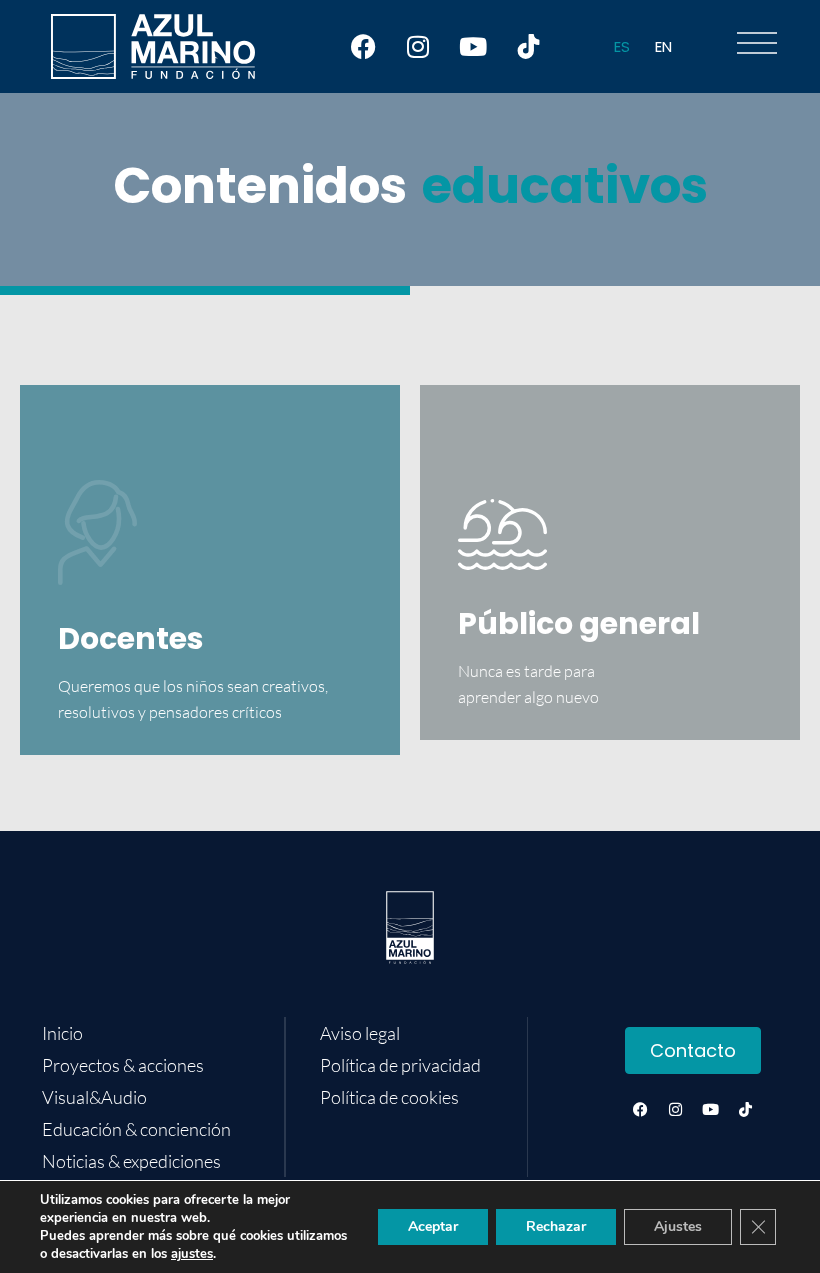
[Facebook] (363, 47)
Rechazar (556, 1226)
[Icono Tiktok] (528, 47)
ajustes (192, 1254)
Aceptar (433, 1226)
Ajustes (678, 1226)
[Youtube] (473, 47)
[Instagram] (418, 47)
